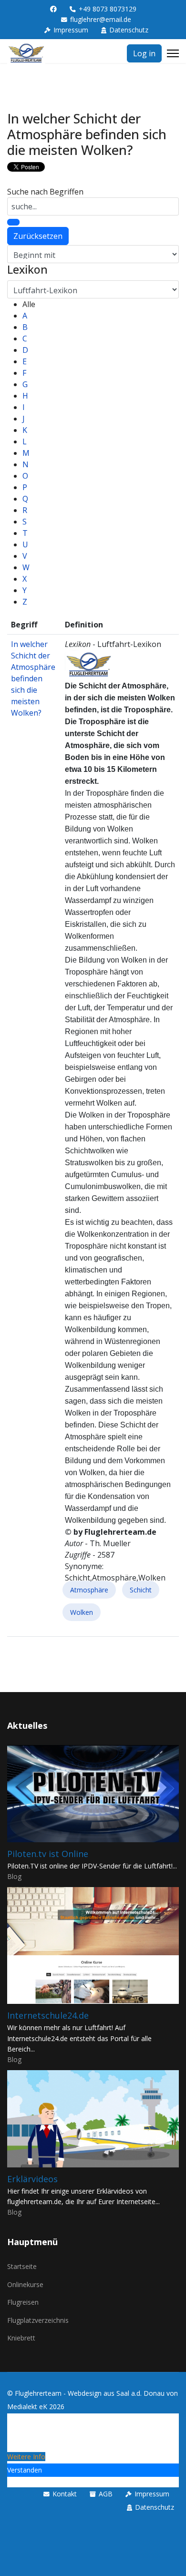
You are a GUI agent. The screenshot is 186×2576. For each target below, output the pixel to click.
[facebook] (53, 9)
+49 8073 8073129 (108, 9)
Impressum (71, 30)
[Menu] (173, 53)
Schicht (141, 1590)
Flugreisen (23, 2302)
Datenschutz (129, 30)
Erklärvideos (32, 2179)
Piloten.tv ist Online (48, 1854)
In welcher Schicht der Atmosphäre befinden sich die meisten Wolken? (33, 678)
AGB (106, 2494)
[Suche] (13, 222)
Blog (14, 1876)
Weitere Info (26, 2457)
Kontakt (65, 2494)
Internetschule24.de (48, 2015)
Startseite (22, 2266)
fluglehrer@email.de (101, 19)
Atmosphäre (89, 1590)
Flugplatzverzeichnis (38, 2320)
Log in (144, 53)
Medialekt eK (27, 2407)
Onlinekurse (25, 2284)
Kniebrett (21, 2338)
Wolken (82, 1612)
